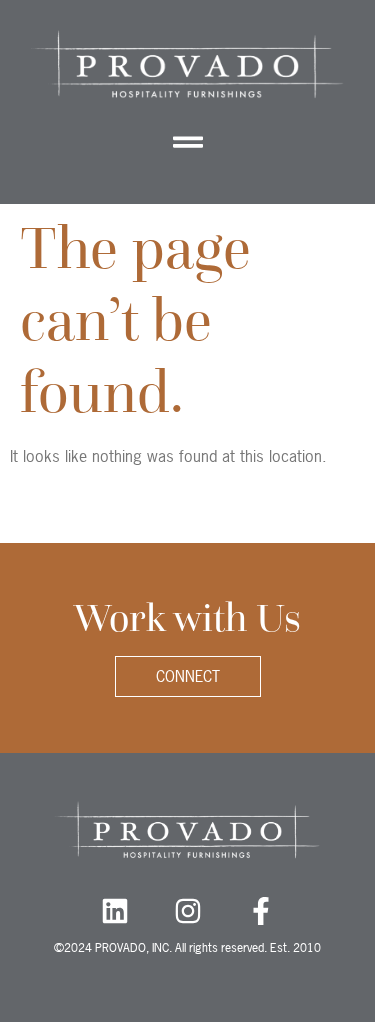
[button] (187, 141)
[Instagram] (188, 911)
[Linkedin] (115, 911)
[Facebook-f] (261, 911)
